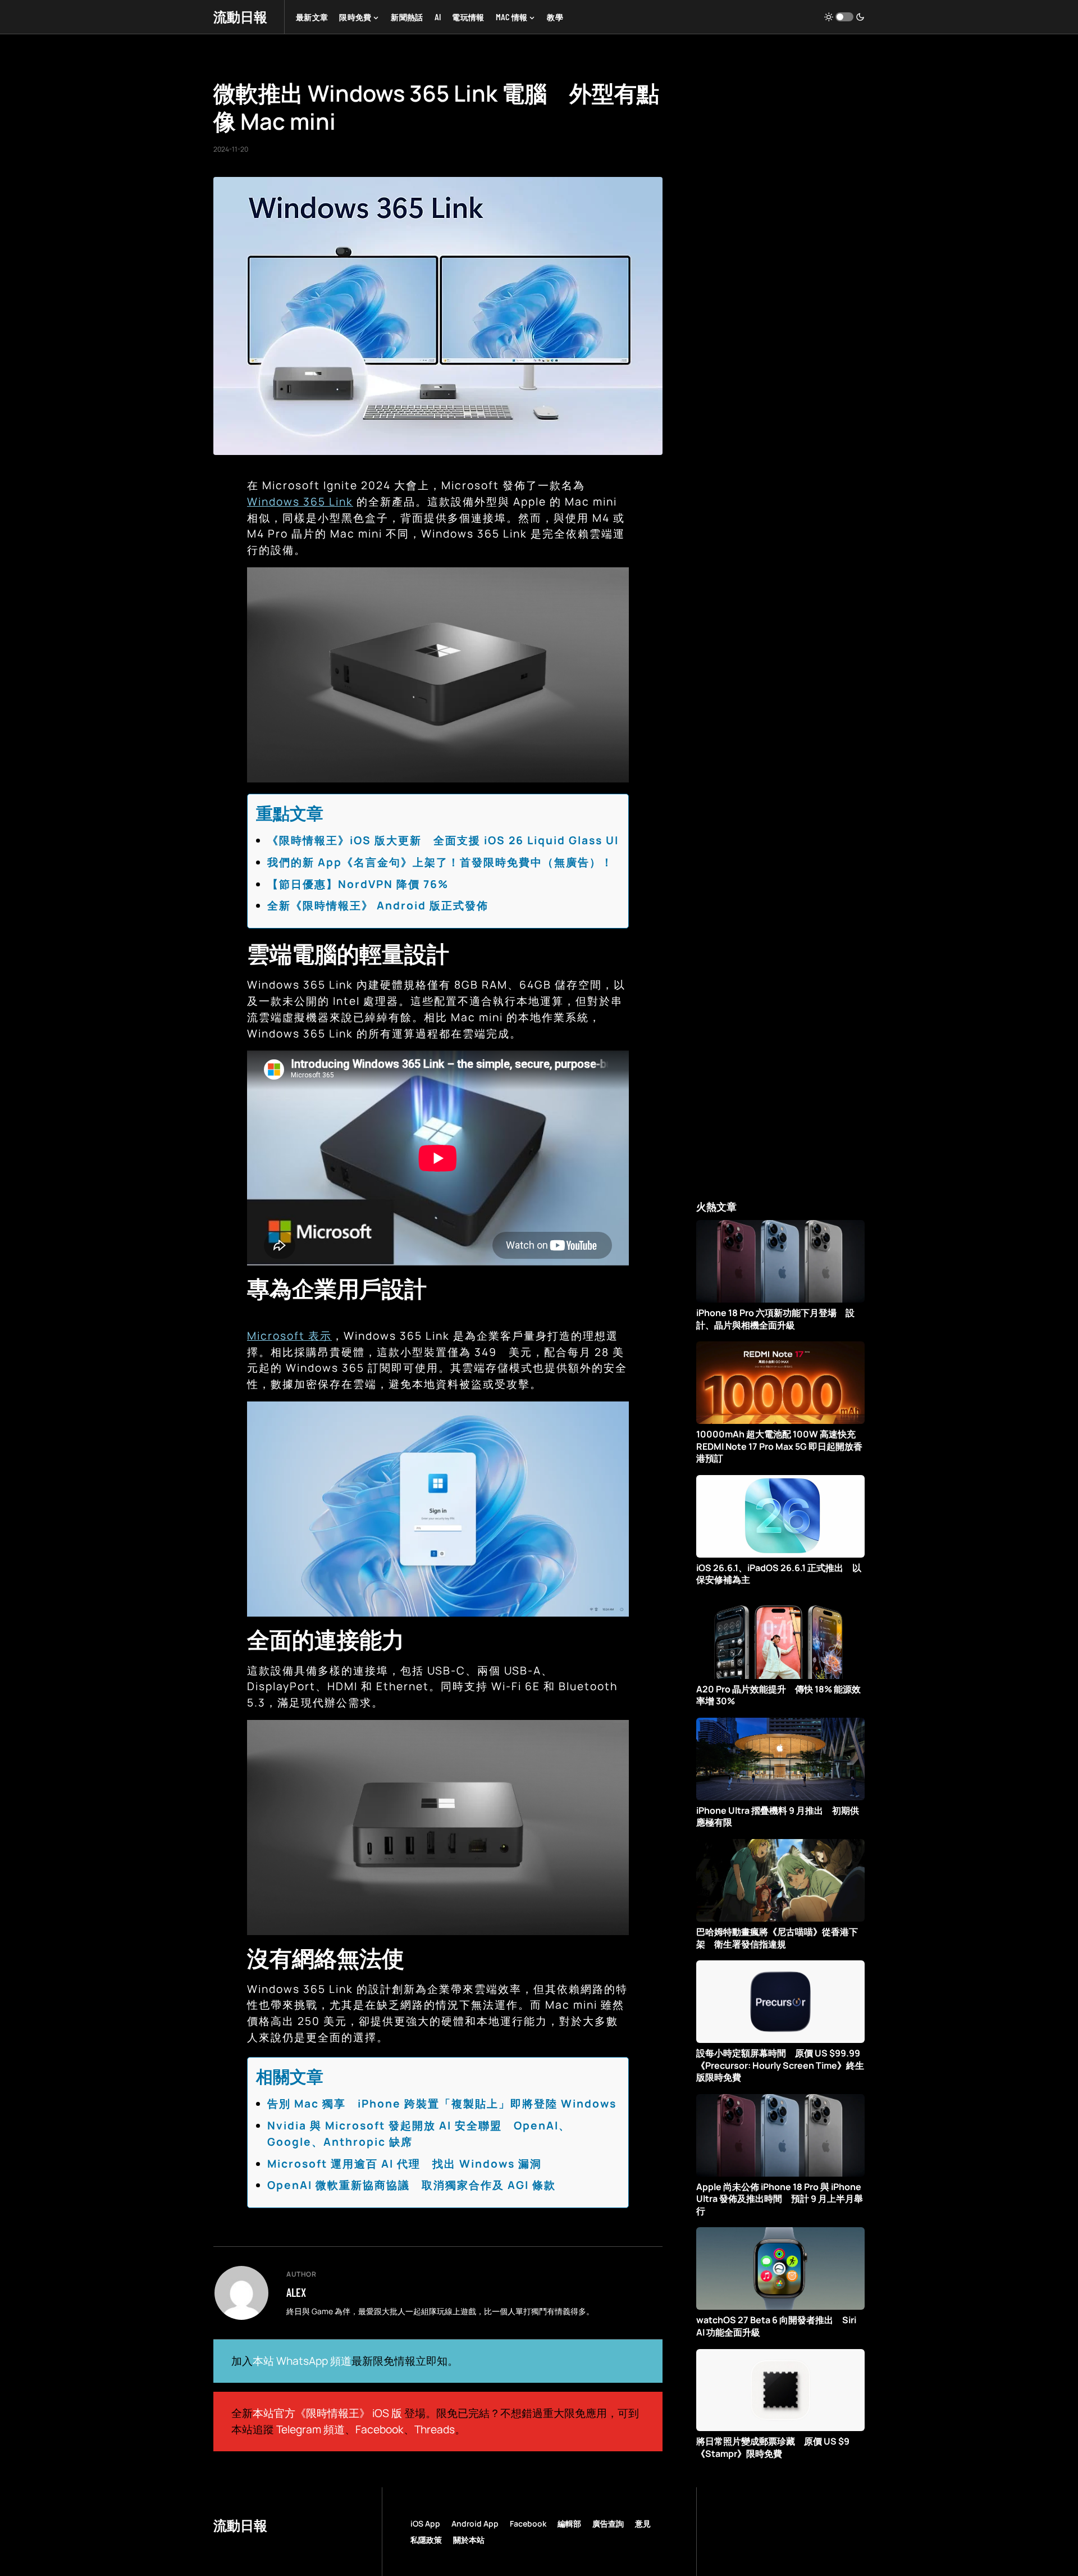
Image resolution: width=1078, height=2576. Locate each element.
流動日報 (240, 17)
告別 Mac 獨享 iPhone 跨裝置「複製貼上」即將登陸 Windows (442, 2104)
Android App (475, 2523)
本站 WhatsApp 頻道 (302, 2361)
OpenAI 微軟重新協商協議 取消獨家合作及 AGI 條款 (412, 2185)
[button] (844, 17)
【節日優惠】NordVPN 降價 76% (358, 884)
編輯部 (569, 2523)
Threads (435, 2429)
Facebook (380, 2429)
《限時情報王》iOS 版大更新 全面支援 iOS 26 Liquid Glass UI (443, 840)
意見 (643, 2523)
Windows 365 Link (300, 502)
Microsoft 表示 (289, 1336)
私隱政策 (426, 2540)
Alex (296, 2292)
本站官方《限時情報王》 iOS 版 (327, 2413)
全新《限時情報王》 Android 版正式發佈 (378, 905)
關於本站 (469, 2540)
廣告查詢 (608, 2523)
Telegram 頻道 (310, 2429)
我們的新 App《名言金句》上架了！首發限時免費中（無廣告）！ (440, 862)
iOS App (425, 2523)
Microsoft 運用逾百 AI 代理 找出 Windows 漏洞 (405, 2164)
